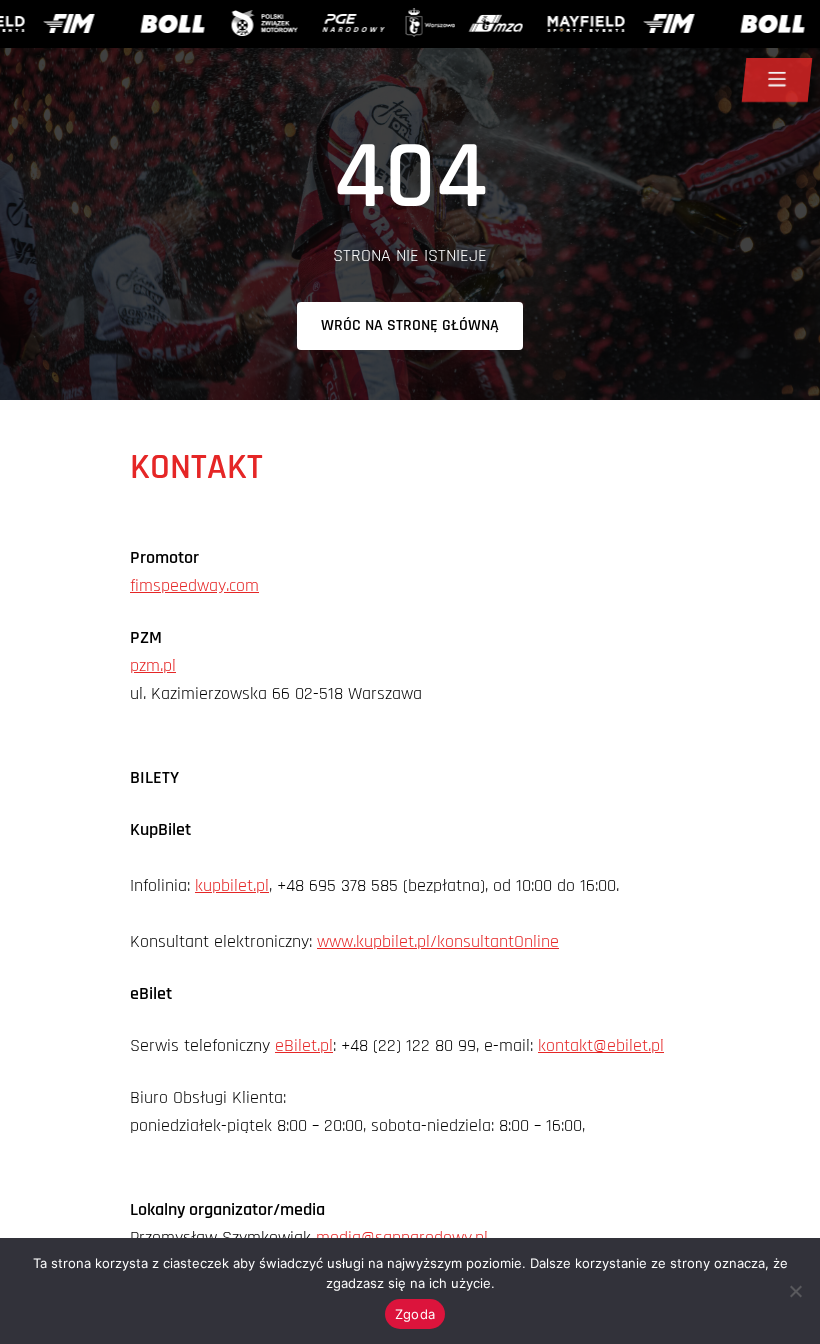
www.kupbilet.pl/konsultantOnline (438, 941)
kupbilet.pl (232, 885)
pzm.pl (153, 665)
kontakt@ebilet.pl (601, 1045)
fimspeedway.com (194, 585)
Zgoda (415, 1314)
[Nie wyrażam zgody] (795, 1291)
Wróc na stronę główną (410, 325)
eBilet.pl (304, 1045)
